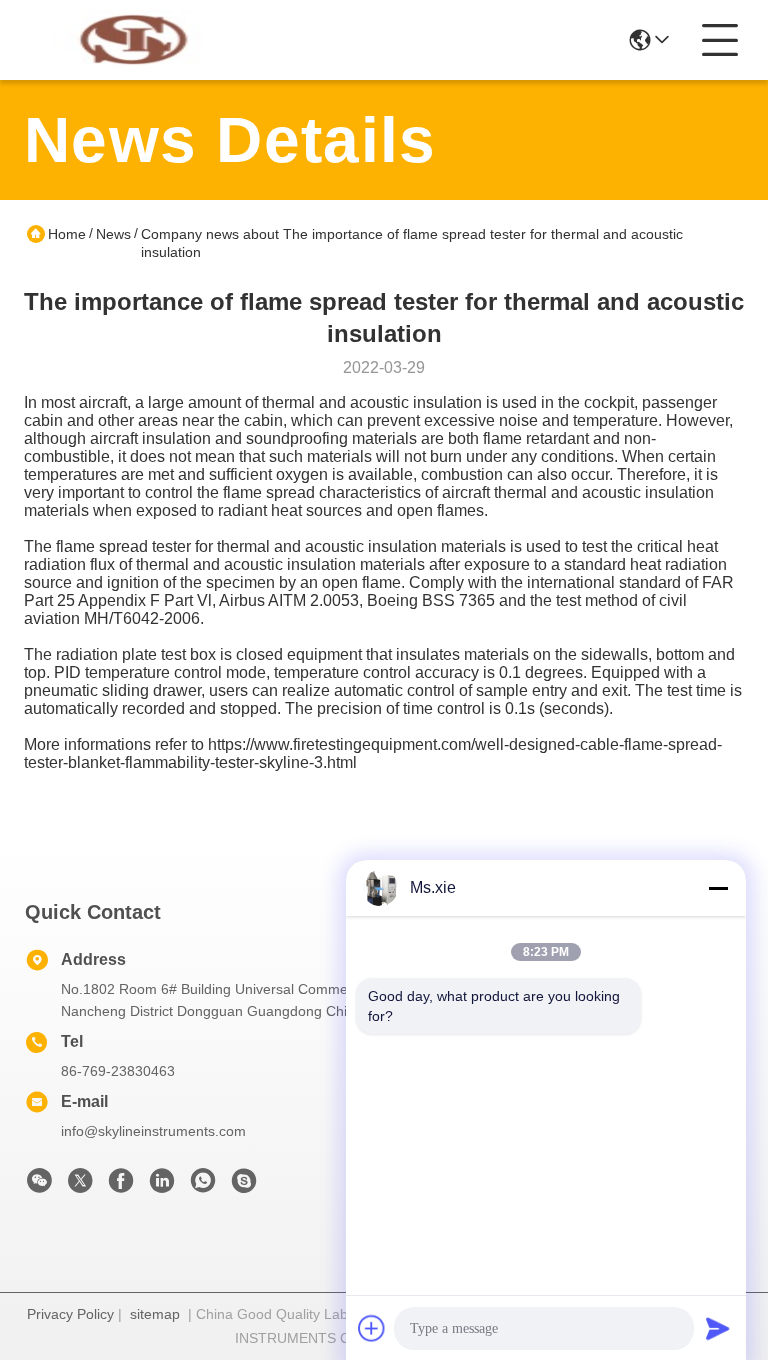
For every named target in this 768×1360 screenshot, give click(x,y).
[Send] (718, 1328)
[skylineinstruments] (244, 1186)
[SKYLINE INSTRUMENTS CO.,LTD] (134, 40)
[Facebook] (121, 1186)
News (113, 234)
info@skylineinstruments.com (153, 1131)
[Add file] (372, 1328)
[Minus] (718, 888)
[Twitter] (80, 1186)
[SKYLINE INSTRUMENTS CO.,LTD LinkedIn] (162, 1186)
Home (67, 234)
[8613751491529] (203, 1186)
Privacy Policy (70, 1314)
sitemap (155, 1314)
